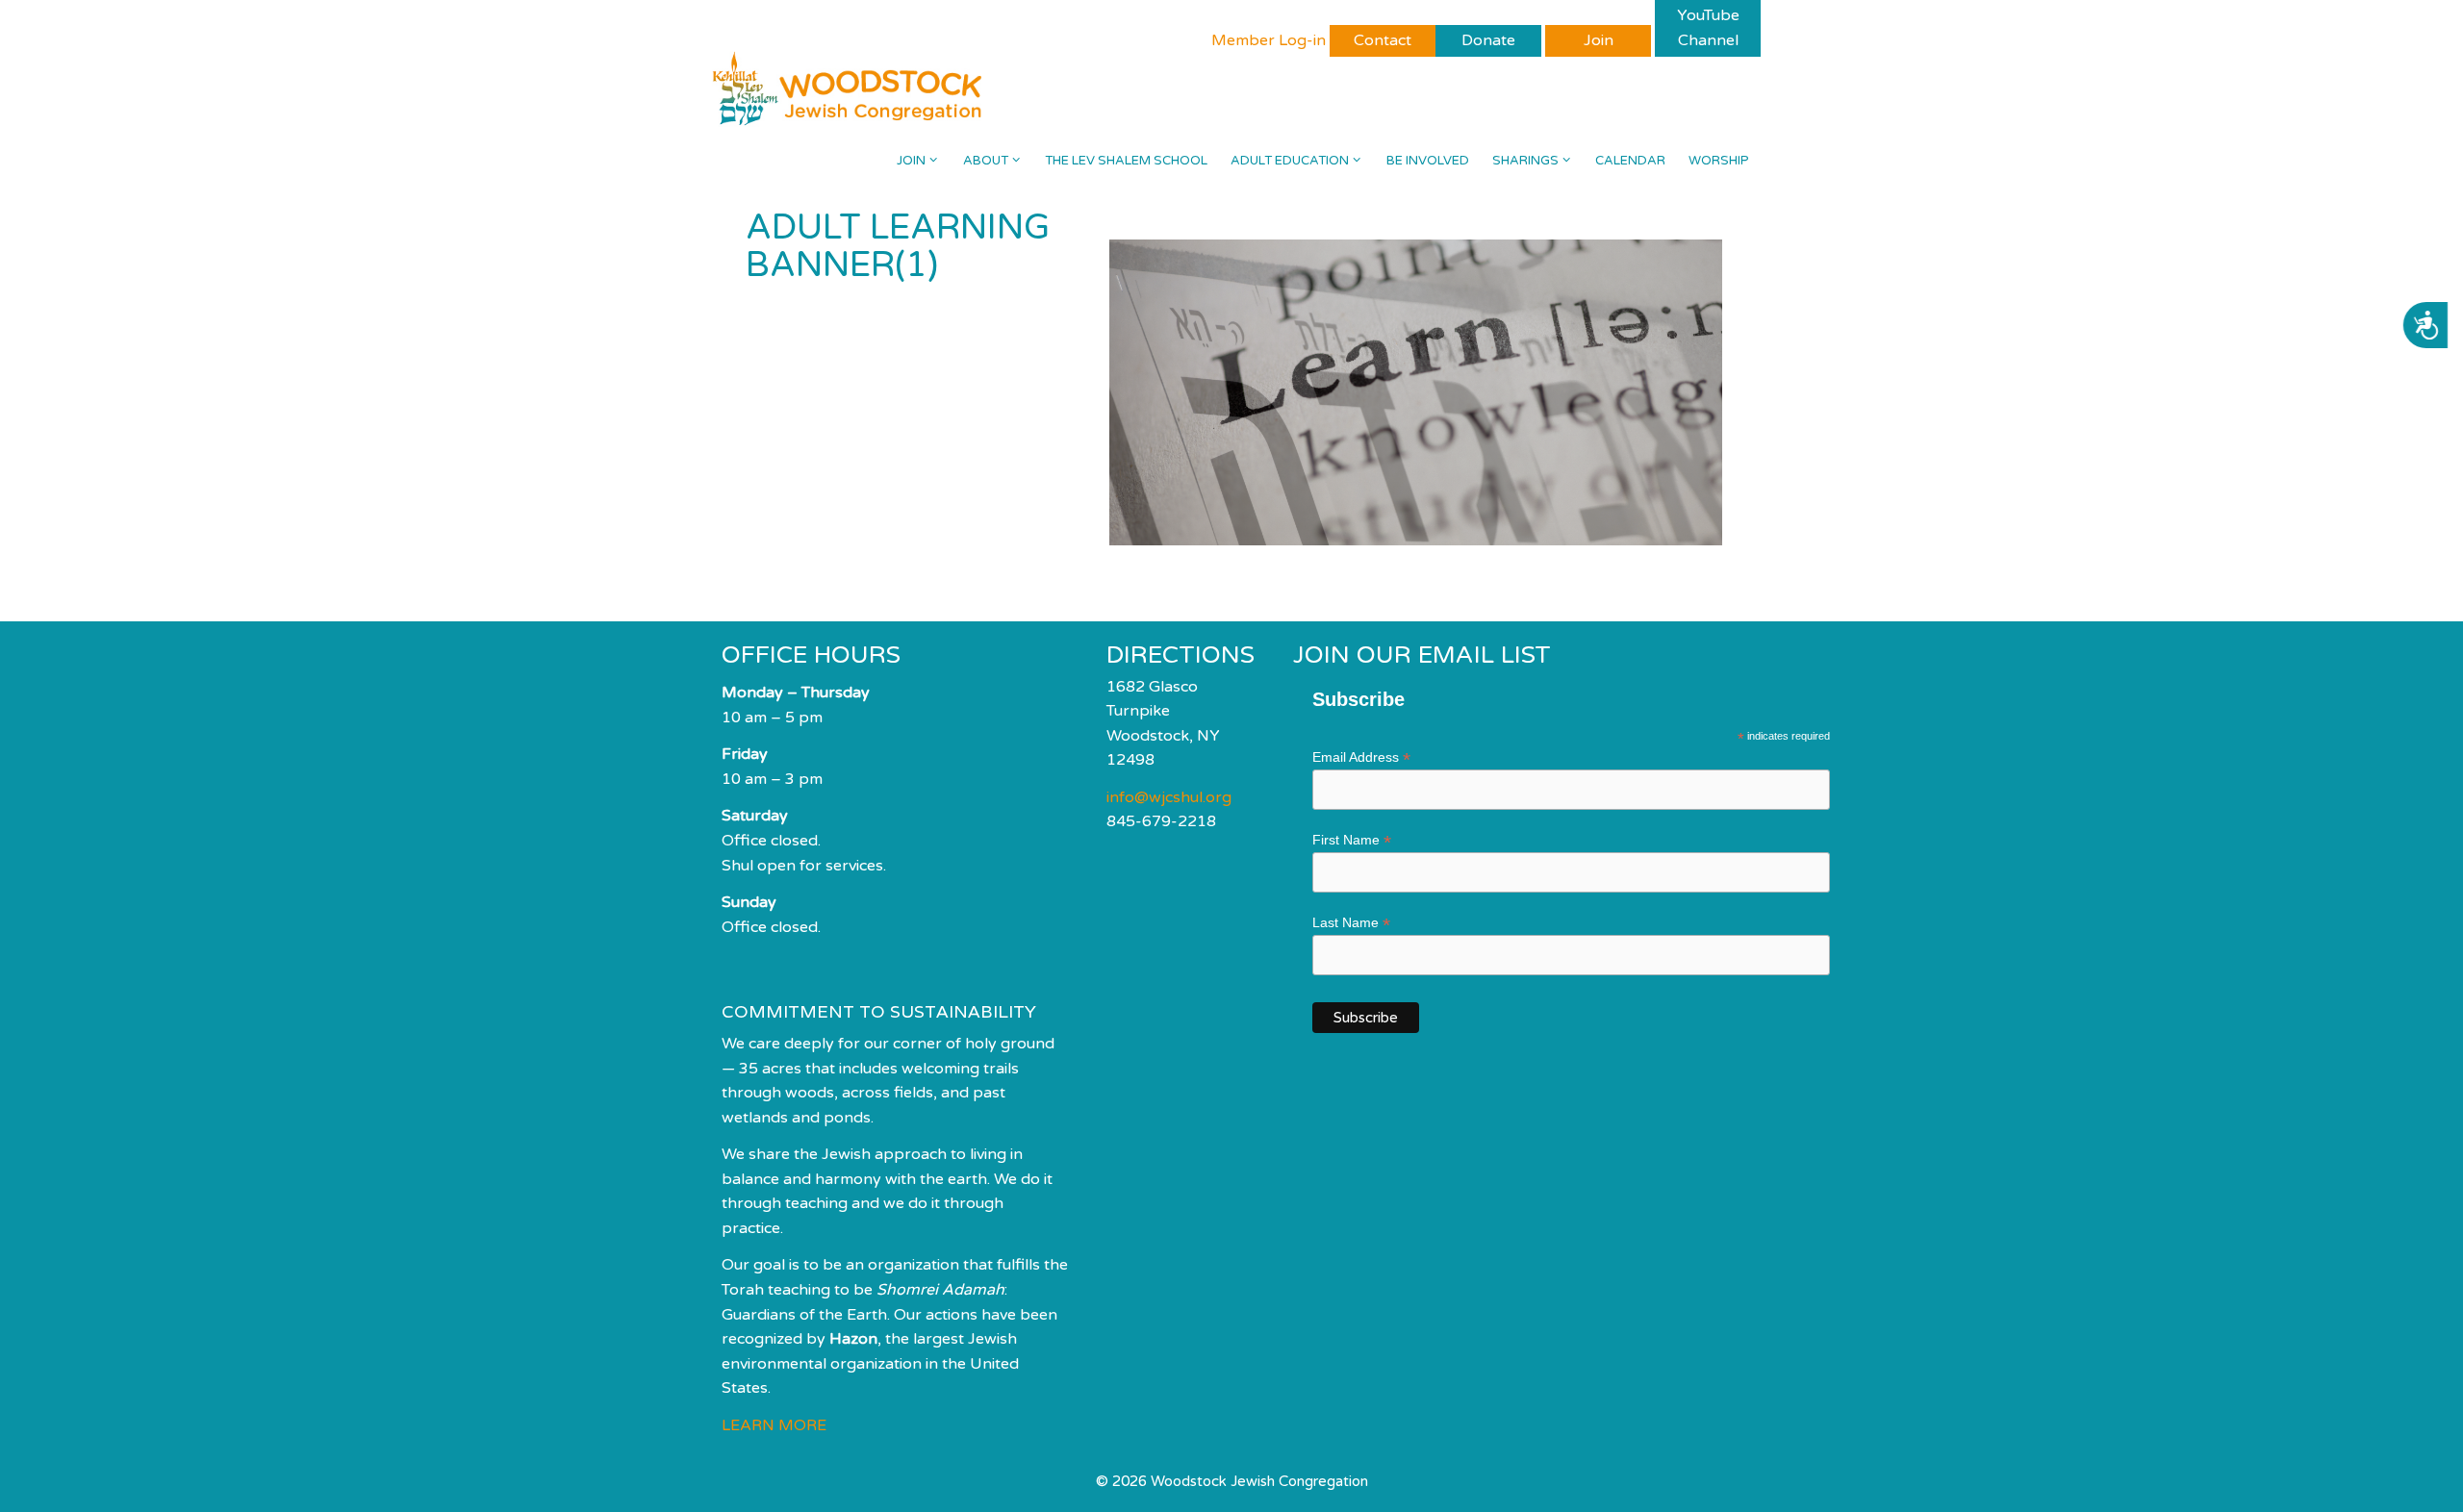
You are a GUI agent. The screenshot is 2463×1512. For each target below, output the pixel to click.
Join (911, 161)
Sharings (1525, 161)
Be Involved (1428, 161)
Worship (1719, 161)
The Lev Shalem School (1126, 161)
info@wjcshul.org (1169, 797)
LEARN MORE (774, 1425)
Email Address (1361, 757)
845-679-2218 (1161, 821)
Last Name (1351, 923)
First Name (1352, 840)
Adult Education (1290, 161)
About (986, 161)
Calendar (1630, 161)
